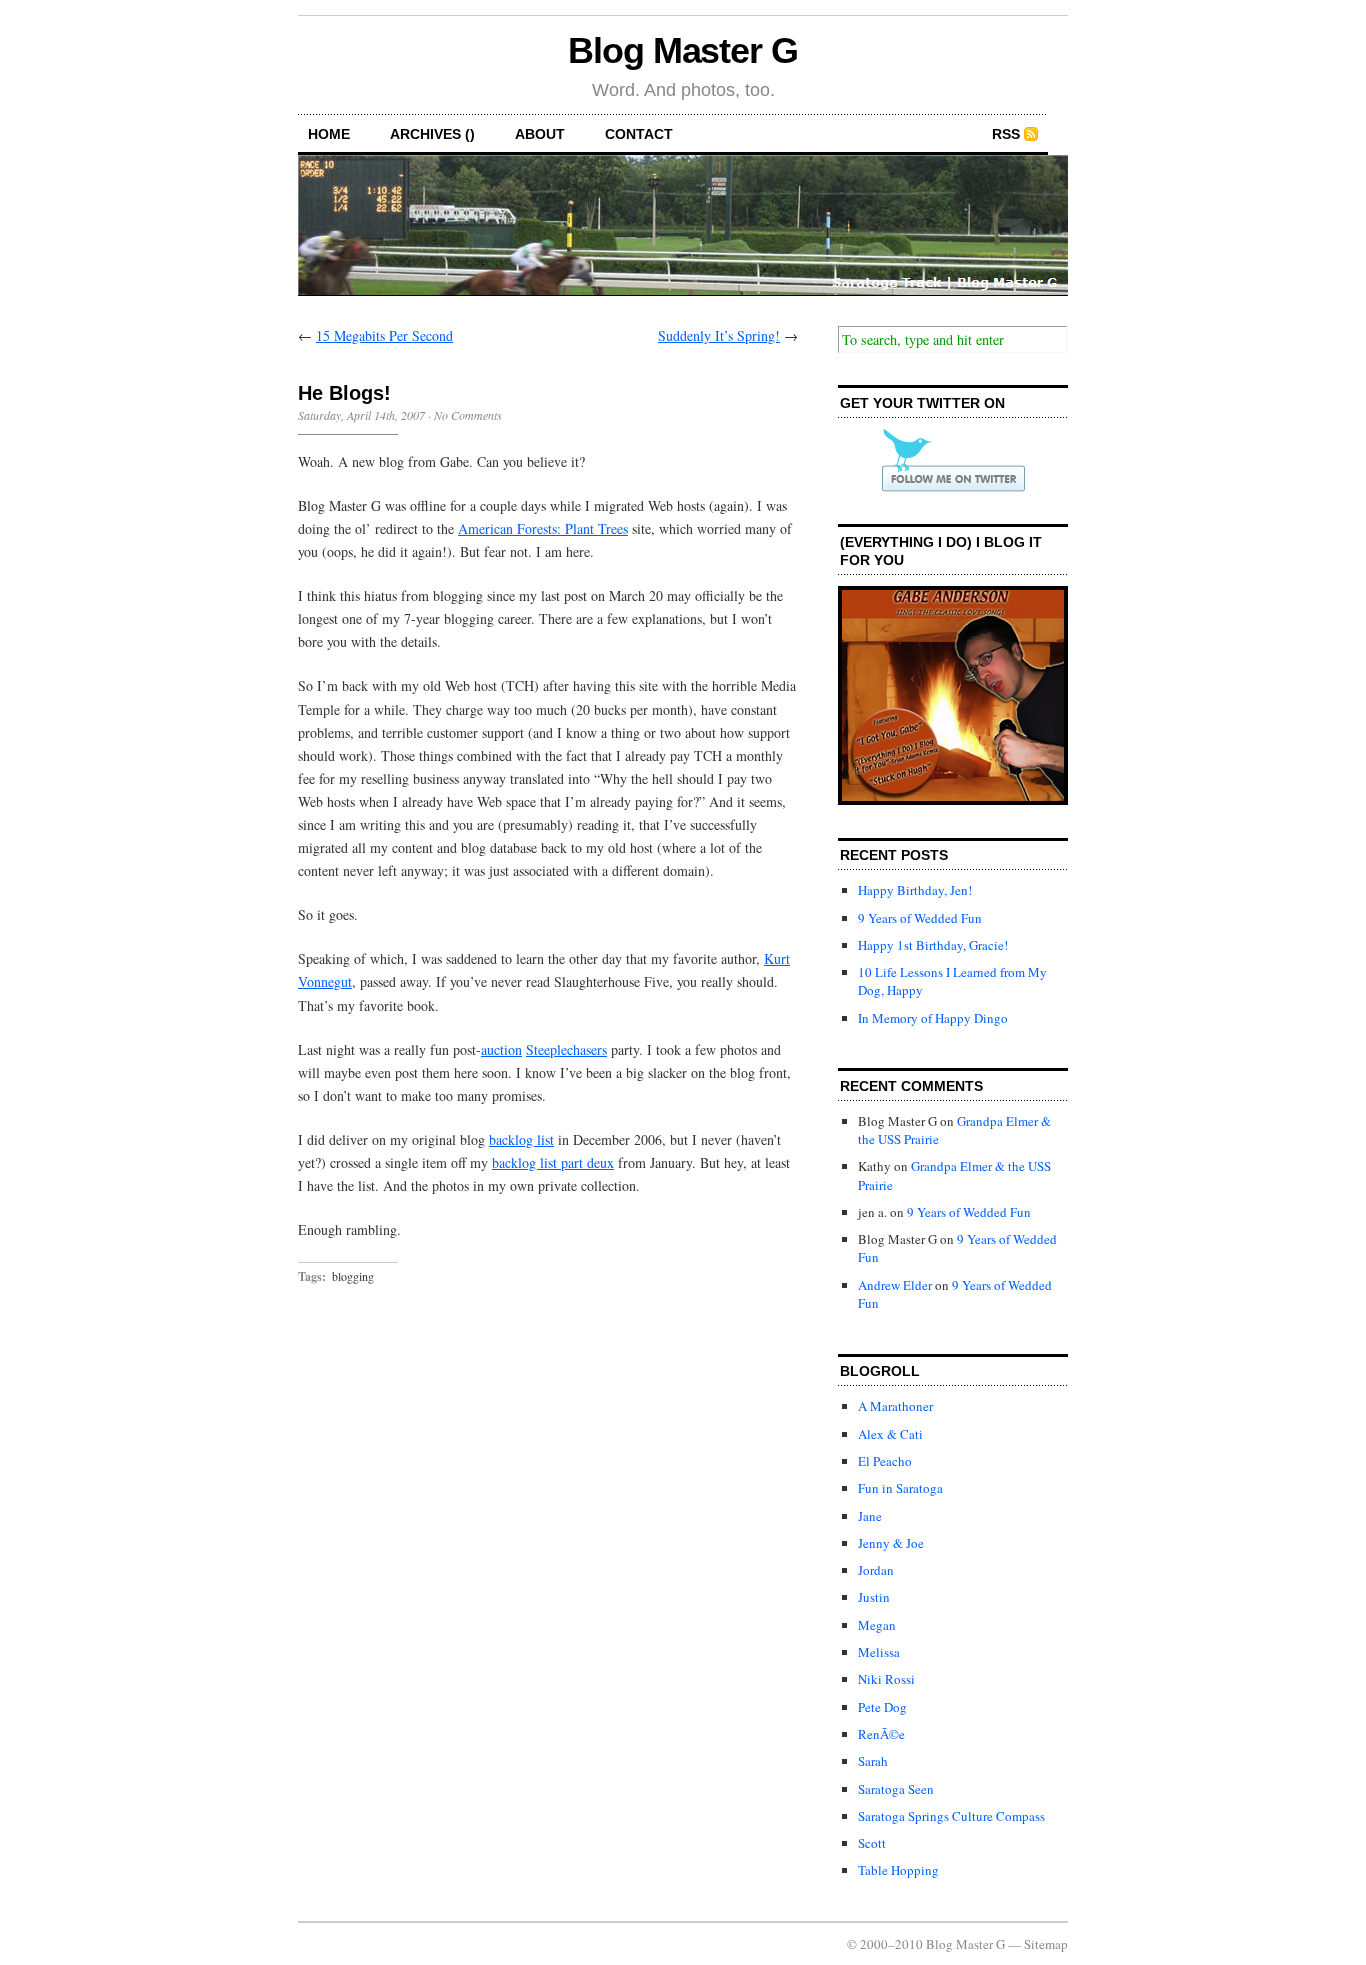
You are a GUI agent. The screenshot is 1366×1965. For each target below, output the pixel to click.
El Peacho (885, 1461)
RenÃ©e (881, 1734)
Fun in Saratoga (900, 1488)
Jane (870, 1516)
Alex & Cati (890, 1434)
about (540, 134)
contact (639, 134)
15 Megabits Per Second (384, 335)
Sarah (873, 1761)
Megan (877, 1625)
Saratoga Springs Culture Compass (951, 1816)
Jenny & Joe (891, 1543)
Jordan (876, 1570)
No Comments (468, 415)
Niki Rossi (886, 1679)
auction (501, 1049)
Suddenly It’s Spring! (719, 335)
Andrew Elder (895, 1285)
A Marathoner (895, 1406)
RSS (1006, 134)
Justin (874, 1597)
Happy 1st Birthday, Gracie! (933, 945)
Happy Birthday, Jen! (915, 890)
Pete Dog (882, 1707)
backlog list (521, 1139)
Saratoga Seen (896, 1789)
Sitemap (1046, 1944)
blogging (353, 1276)
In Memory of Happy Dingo (933, 1018)
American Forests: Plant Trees (543, 528)
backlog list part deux (553, 1162)
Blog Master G (683, 50)
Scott (872, 1843)
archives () (432, 134)
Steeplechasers (566, 1049)
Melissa (879, 1652)
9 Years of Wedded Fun (920, 918)
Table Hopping (898, 1870)
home (329, 134)
